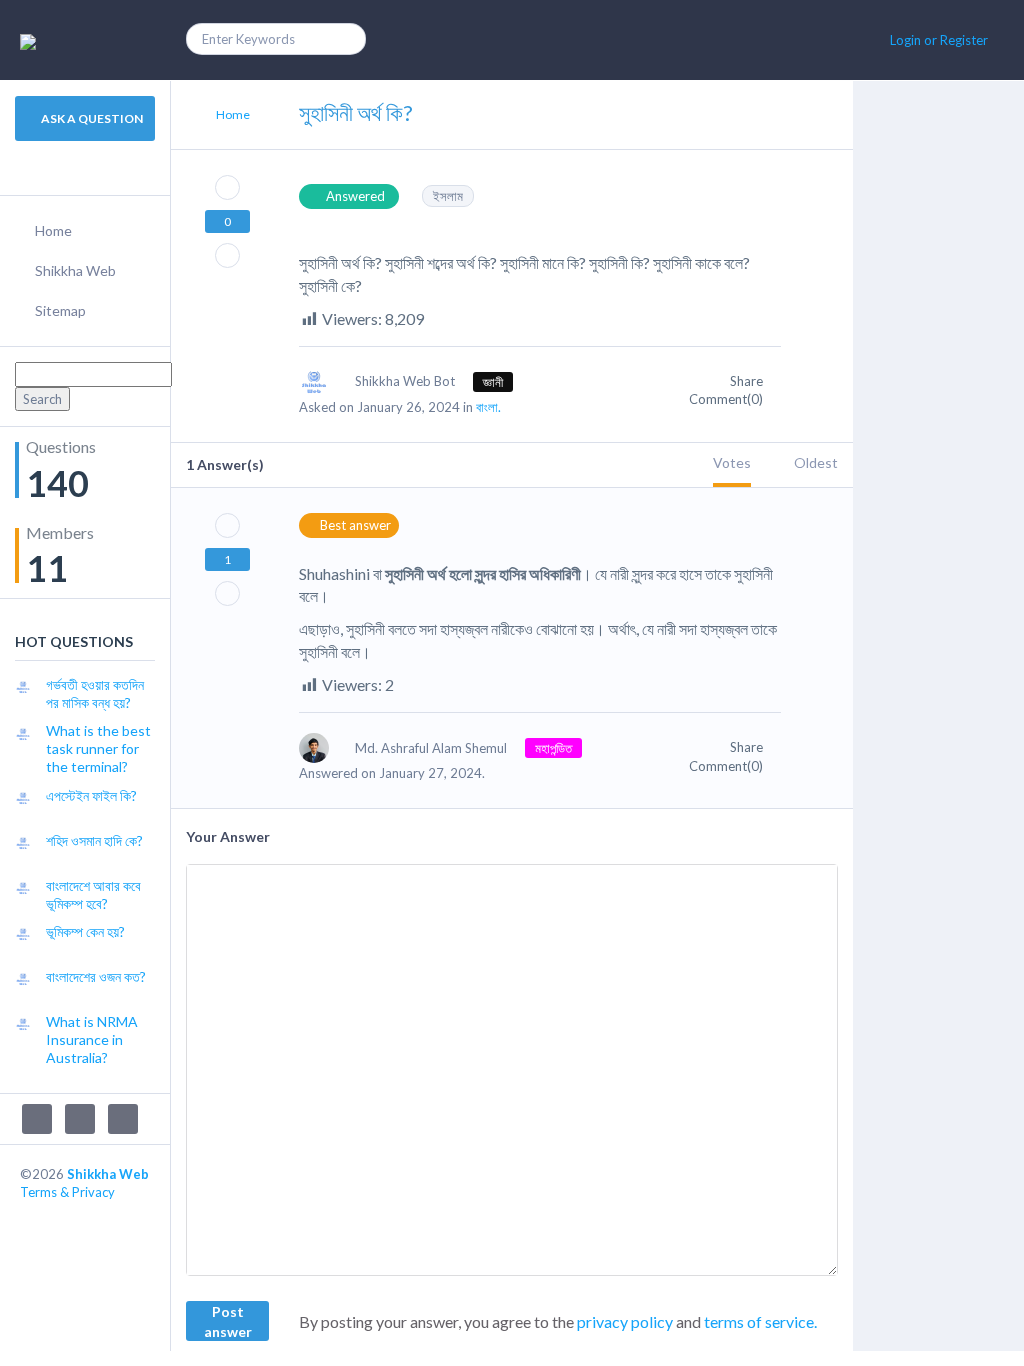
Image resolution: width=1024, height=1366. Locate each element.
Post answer (228, 1321)
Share (748, 381)
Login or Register (939, 40)
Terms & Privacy (67, 1192)
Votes (732, 462)
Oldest (816, 462)
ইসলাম (448, 196)
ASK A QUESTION (91, 118)
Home (53, 230)
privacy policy (625, 1321)
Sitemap (60, 310)
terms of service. (760, 1321)
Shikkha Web (75, 270)
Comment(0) (727, 399)
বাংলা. (488, 407)
